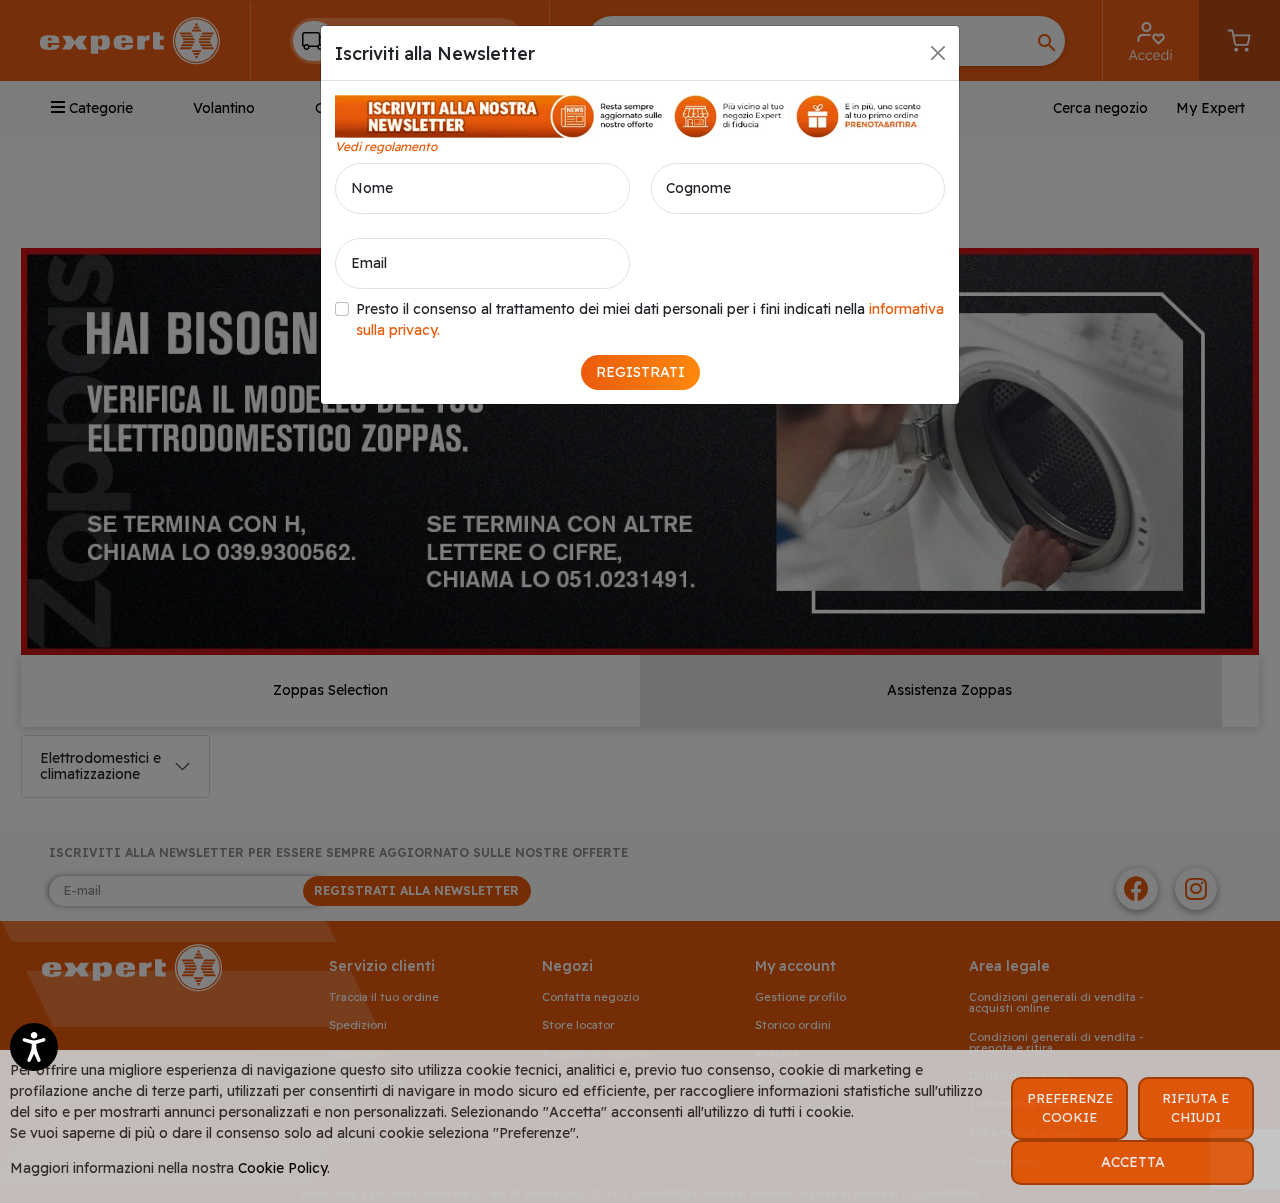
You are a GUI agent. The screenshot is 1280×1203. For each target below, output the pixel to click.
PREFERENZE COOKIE (1070, 1108)
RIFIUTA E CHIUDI (1195, 1108)
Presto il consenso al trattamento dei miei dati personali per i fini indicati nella (650, 319)
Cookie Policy (282, 1168)
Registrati (640, 372)
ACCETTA (1133, 1162)
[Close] (938, 53)
